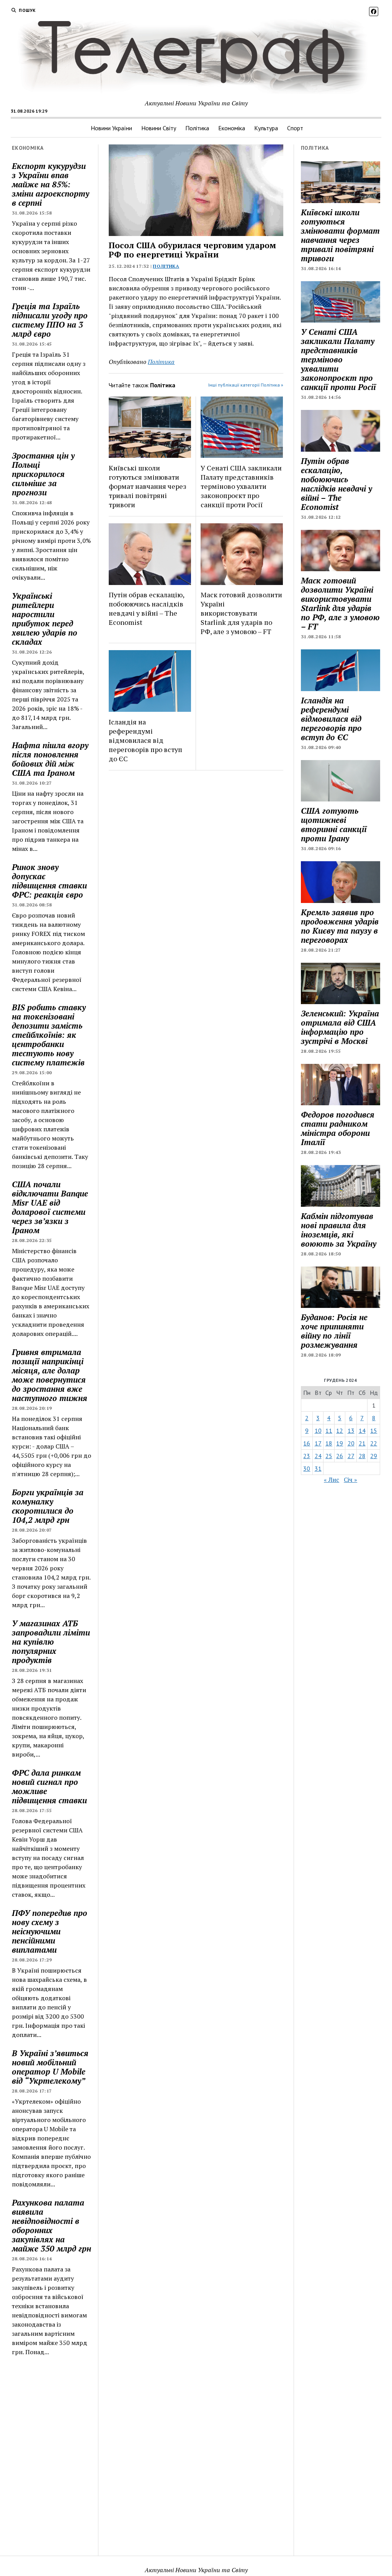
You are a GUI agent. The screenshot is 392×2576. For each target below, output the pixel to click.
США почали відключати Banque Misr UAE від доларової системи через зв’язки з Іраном (50, 1207)
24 (318, 1456)
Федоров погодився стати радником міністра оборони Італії (338, 1128)
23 (307, 1456)
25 (329, 1456)
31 (318, 1468)
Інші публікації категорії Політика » (246, 385)
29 (374, 1456)
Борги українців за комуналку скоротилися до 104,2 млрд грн (48, 1506)
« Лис (332, 1480)
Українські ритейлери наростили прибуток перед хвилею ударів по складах (45, 619)
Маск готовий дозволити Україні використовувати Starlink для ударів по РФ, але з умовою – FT (241, 613)
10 (318, 1431)
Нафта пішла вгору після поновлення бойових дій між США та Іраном (50, 759)
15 (374, 1431)
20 (351, 1443)
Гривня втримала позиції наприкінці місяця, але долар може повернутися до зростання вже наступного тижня (50, 1375)
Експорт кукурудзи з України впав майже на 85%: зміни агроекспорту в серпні (51, 184)
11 (329, 1431)
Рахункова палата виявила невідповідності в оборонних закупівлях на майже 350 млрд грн (51, 2225)
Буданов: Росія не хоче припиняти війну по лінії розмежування (334, 1331)
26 (340, 1456)
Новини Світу (159, 128)
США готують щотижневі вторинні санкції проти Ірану (334, 824)
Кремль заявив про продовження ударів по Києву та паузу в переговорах (340, 926)
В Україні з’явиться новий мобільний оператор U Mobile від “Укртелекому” (50, 2067)
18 (329, 1443)
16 (307, 1443)
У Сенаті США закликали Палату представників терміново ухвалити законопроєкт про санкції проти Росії (241, 486)
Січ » (350, 1480)
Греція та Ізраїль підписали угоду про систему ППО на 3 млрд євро (50, 320)
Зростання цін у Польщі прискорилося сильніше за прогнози (43, 474)
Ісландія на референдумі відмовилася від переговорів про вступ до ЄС (145, 740)
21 (362, 1443)
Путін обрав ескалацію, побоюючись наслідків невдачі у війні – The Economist (146, 608)
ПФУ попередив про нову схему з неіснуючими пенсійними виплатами (50, 1931)
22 (374, 1443)
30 (307, 1468)
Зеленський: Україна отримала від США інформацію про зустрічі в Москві (340, 1027)
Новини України (111, 128)
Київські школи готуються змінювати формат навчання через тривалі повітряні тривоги (148, 486)
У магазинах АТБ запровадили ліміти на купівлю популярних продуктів (51, 1642)
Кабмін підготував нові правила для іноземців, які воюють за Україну (339, 1230)
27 (351, 1456)
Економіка (232, 128)
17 (318, 1443)
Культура (266, 128)
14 (362, 1431)
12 (340, 1431)
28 (362, 1456)
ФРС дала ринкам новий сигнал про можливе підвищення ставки (49, 1786)
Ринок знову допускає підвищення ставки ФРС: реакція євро (49, 881)
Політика (197, 128)
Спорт (295, 128)
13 (351, 1431)
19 (340, 1443)
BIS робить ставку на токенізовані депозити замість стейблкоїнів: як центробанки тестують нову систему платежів (49, 1035)
